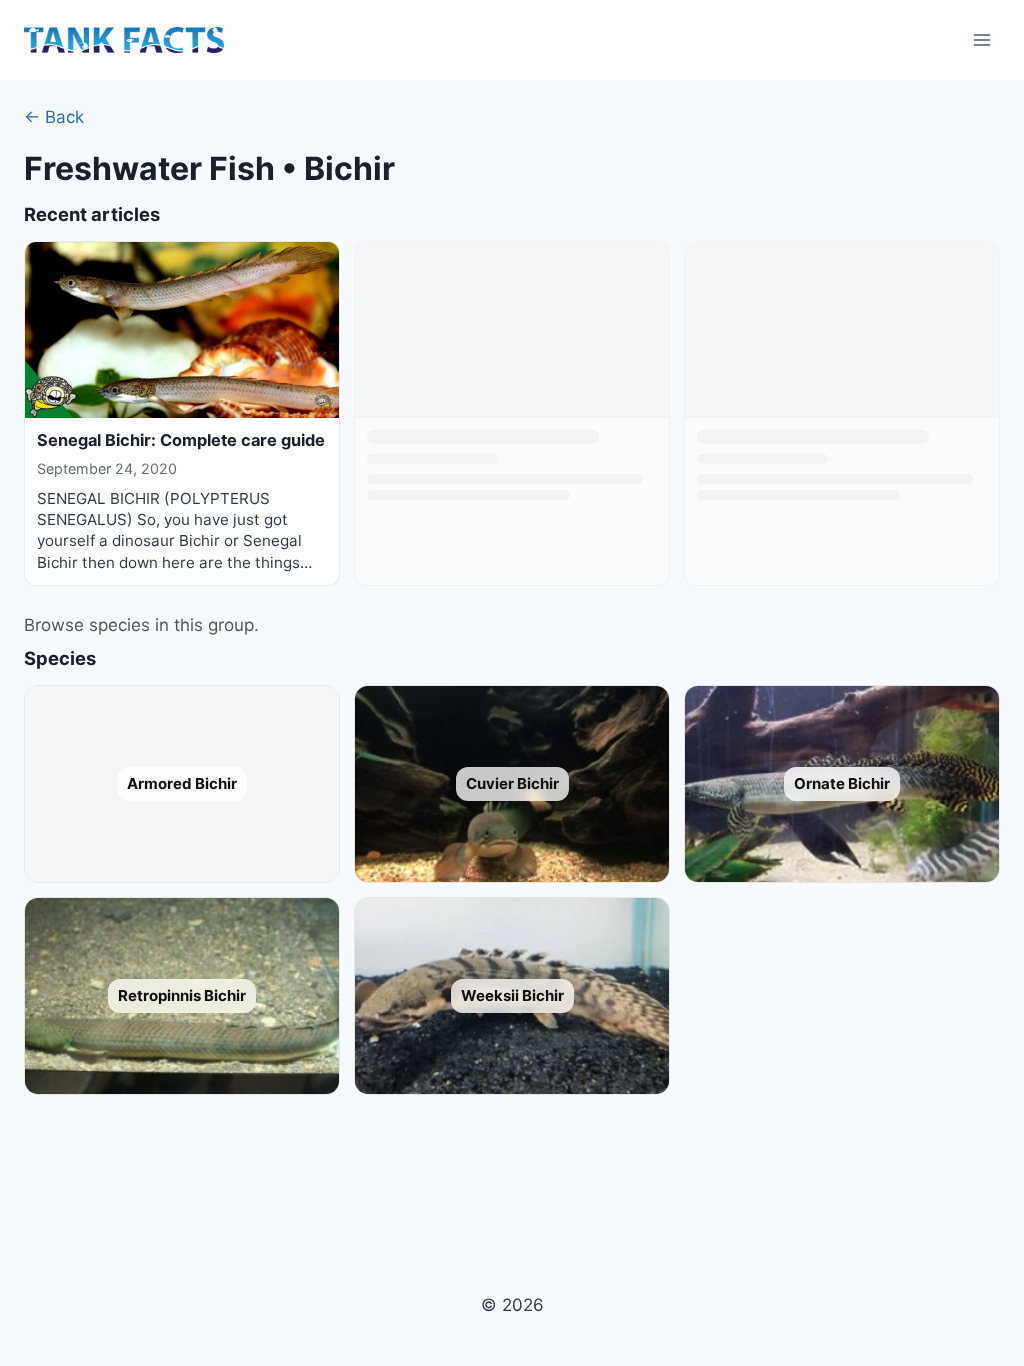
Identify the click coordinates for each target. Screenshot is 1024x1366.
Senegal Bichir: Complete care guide (181, 440)
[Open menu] (981, 39)
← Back (54, 117)
